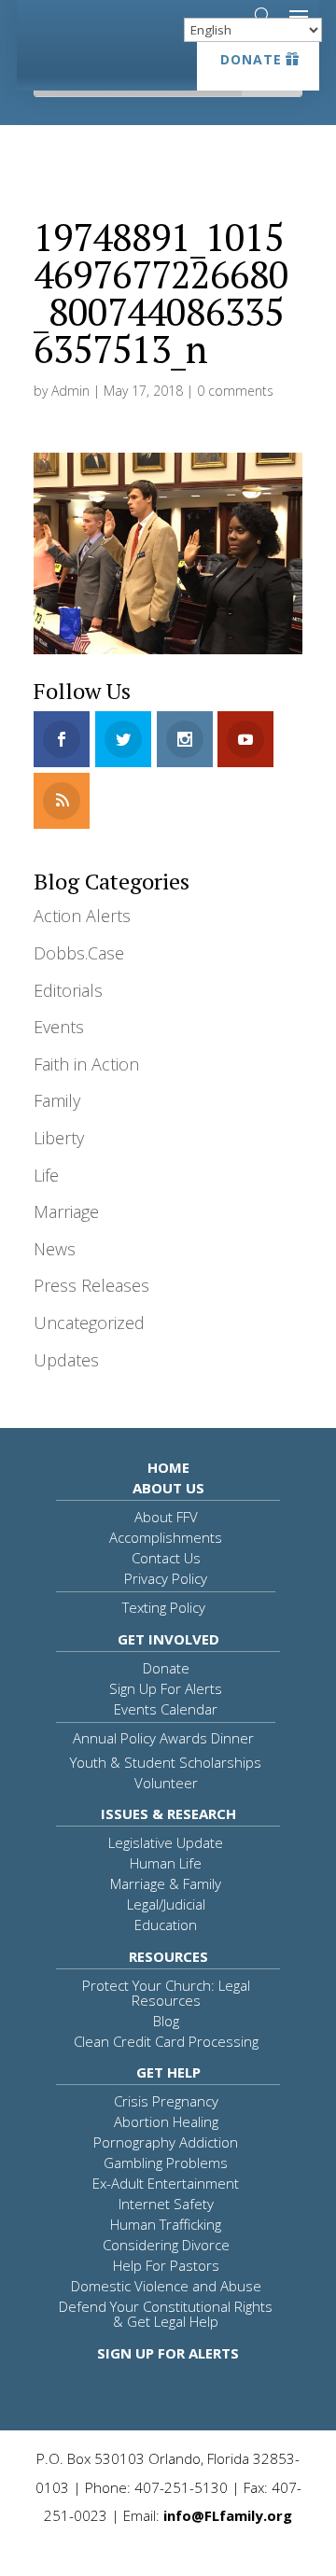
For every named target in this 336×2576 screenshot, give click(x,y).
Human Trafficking (166, 2224)
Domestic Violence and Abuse (166, 2286)
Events (59, 1027)
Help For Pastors (166, 2265)
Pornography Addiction (166, 2142)
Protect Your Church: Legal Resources (166, 1993)
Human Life (166, 1863)
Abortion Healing (166, 2121)
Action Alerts (82, 916)
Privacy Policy (166, 1578)
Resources (168, 1956)
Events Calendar (166, 1709)
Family (57, 1100)
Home (168, 1467)
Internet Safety (166, 2204)
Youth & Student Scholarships (166, 1762)
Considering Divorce (166, 2245)
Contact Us (166, 1558)
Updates (66, 1360)
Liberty (59, 1138)
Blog (166, 2021)
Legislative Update (166, 1842)
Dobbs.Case (79, 953)
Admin (70, 391)
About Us (168, 1488)
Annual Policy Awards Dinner (163, 1738)
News (55, 1249)
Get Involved (168, 1639)
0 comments (235, 391)
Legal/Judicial (166, 1904)
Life (46, 1175)
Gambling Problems (166, 2163)
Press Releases (91, 1285)
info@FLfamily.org (228, 2515)
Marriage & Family (166, 1883)
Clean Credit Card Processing (166, 2041)
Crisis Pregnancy (166, 2101)
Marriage (66, 1211)
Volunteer (166, 1783)
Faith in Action (86, 1064)
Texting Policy (164, 1607)
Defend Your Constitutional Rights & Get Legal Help (166, 2314)
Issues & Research (168, 1813)
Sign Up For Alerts (166, 1688)
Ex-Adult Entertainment (166, 2183)
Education (166, 1925)
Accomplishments (166, 1537)
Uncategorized (89, 1323)
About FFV (166, 1517)
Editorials (68, 990)
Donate (251, 59)
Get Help (168, 2072)
